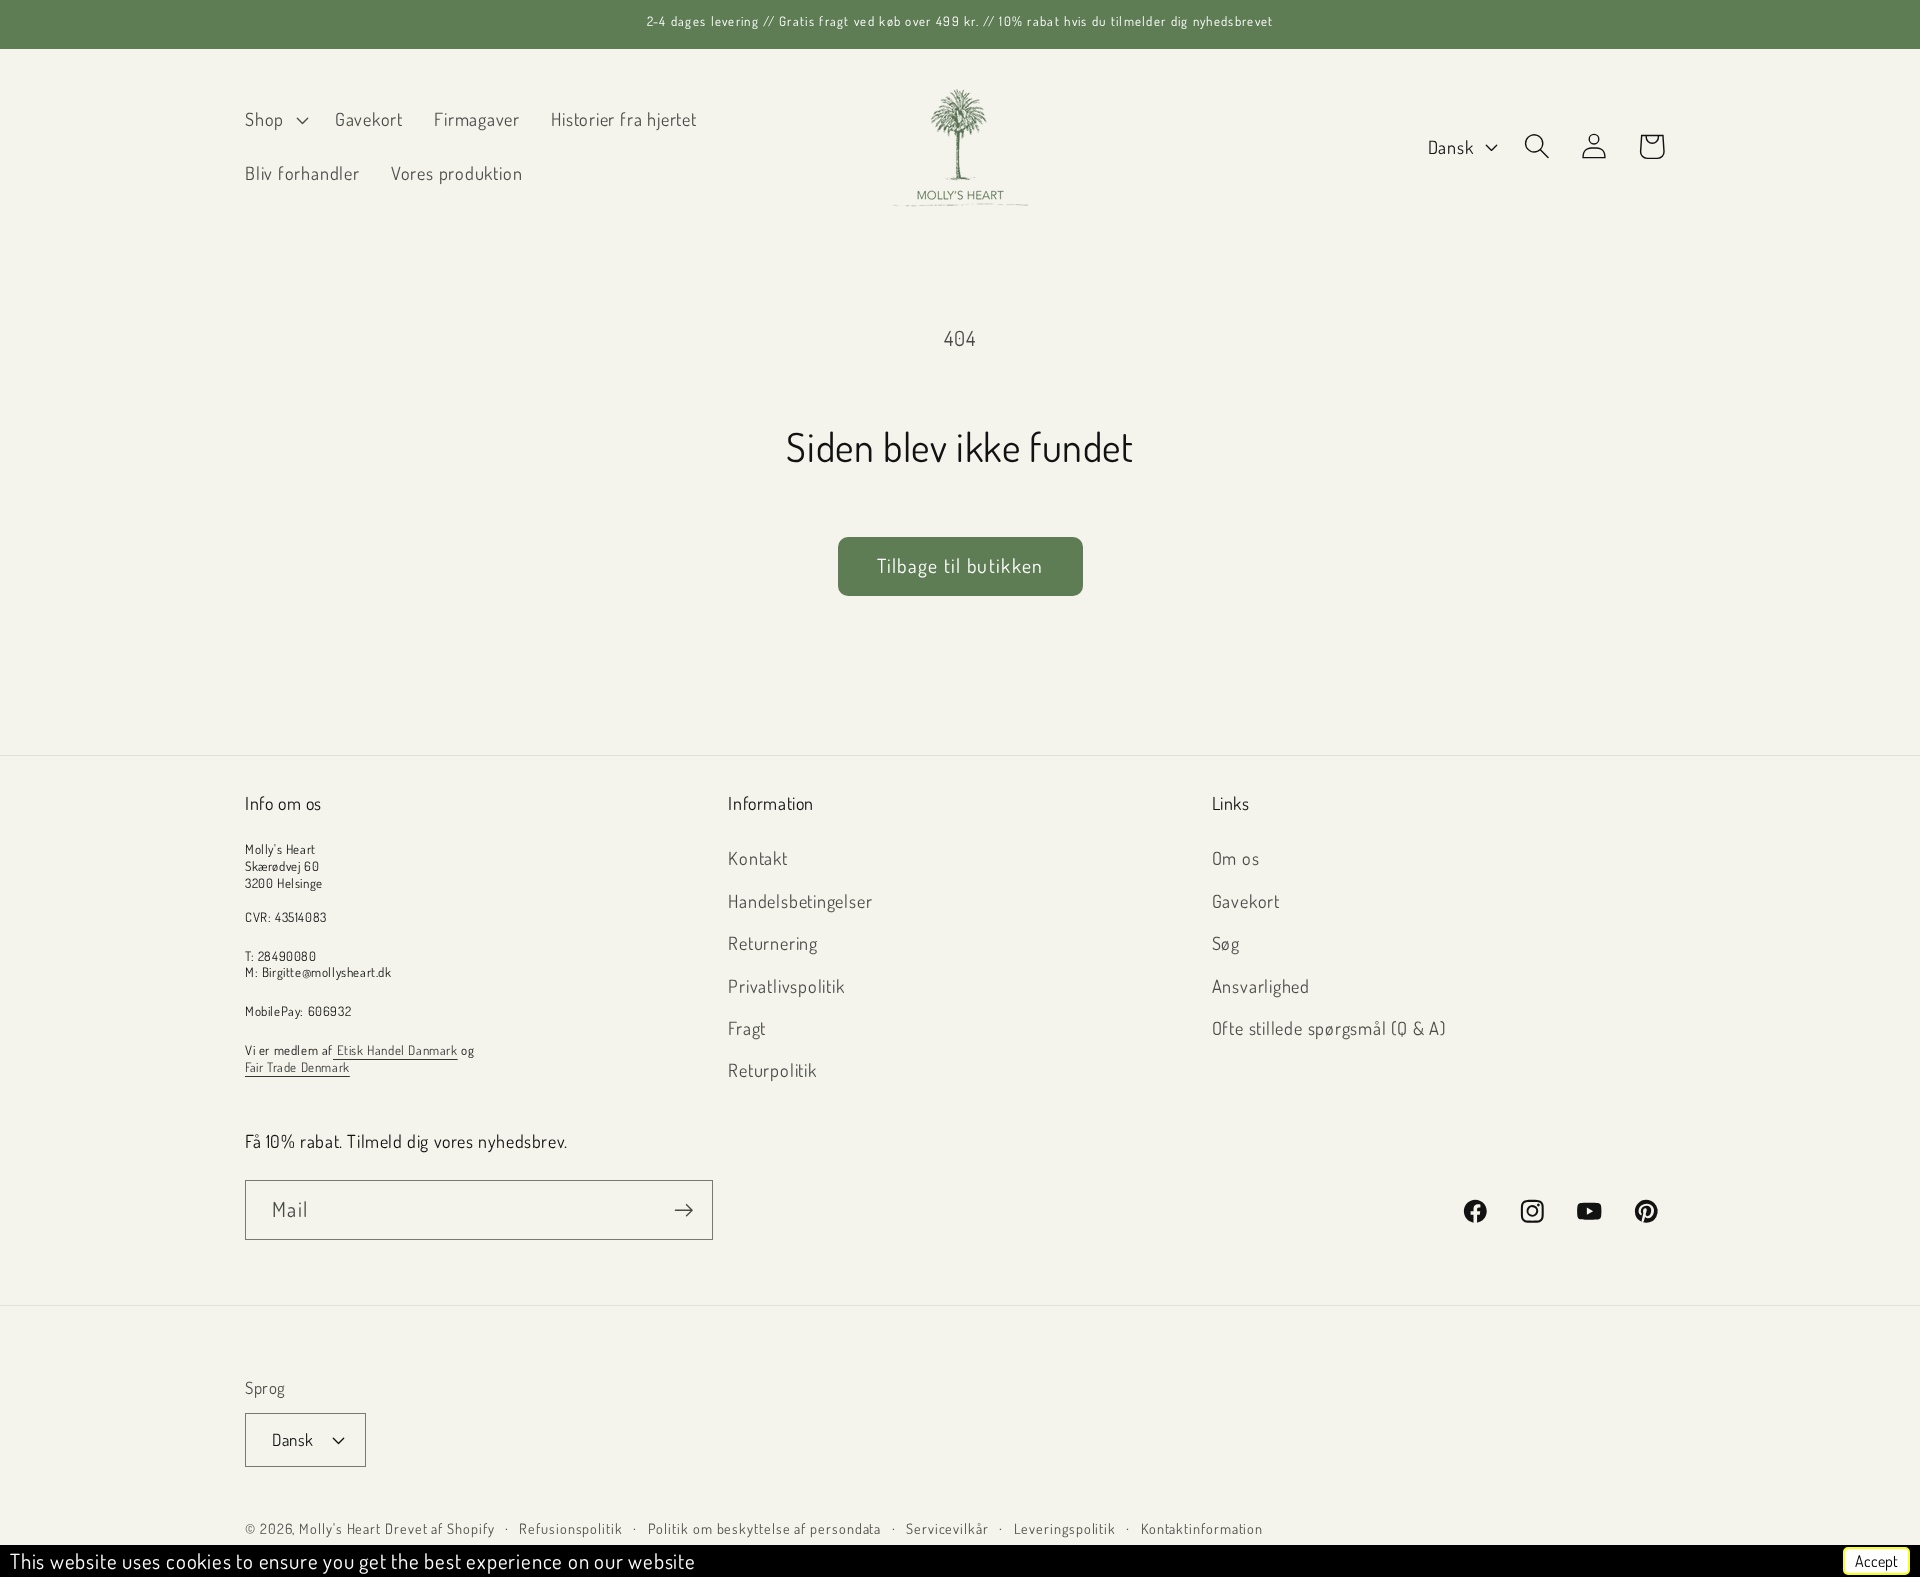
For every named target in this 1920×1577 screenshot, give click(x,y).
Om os (1236, 857)
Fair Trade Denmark (297, 1067)
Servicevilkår (947, 1528)
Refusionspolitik (571, 1528)
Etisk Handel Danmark (395, 1050)
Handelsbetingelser (800, 900)
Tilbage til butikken (960, 565)
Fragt (747, 1027)
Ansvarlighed (1261, 985)
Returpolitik (772, 1069)
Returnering (773, 942)
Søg (1226, 942)
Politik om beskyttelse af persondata (765, 1528)
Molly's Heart (340, 1528)
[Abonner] (683, 1210)
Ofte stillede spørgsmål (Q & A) (1329, 1027)
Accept (1876, 1561)
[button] (274, 120)
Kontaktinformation (1202, 1528)
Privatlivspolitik (786, 985)
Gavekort (1246, 900)
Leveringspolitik (1065, 1528)
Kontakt (757, 857)
